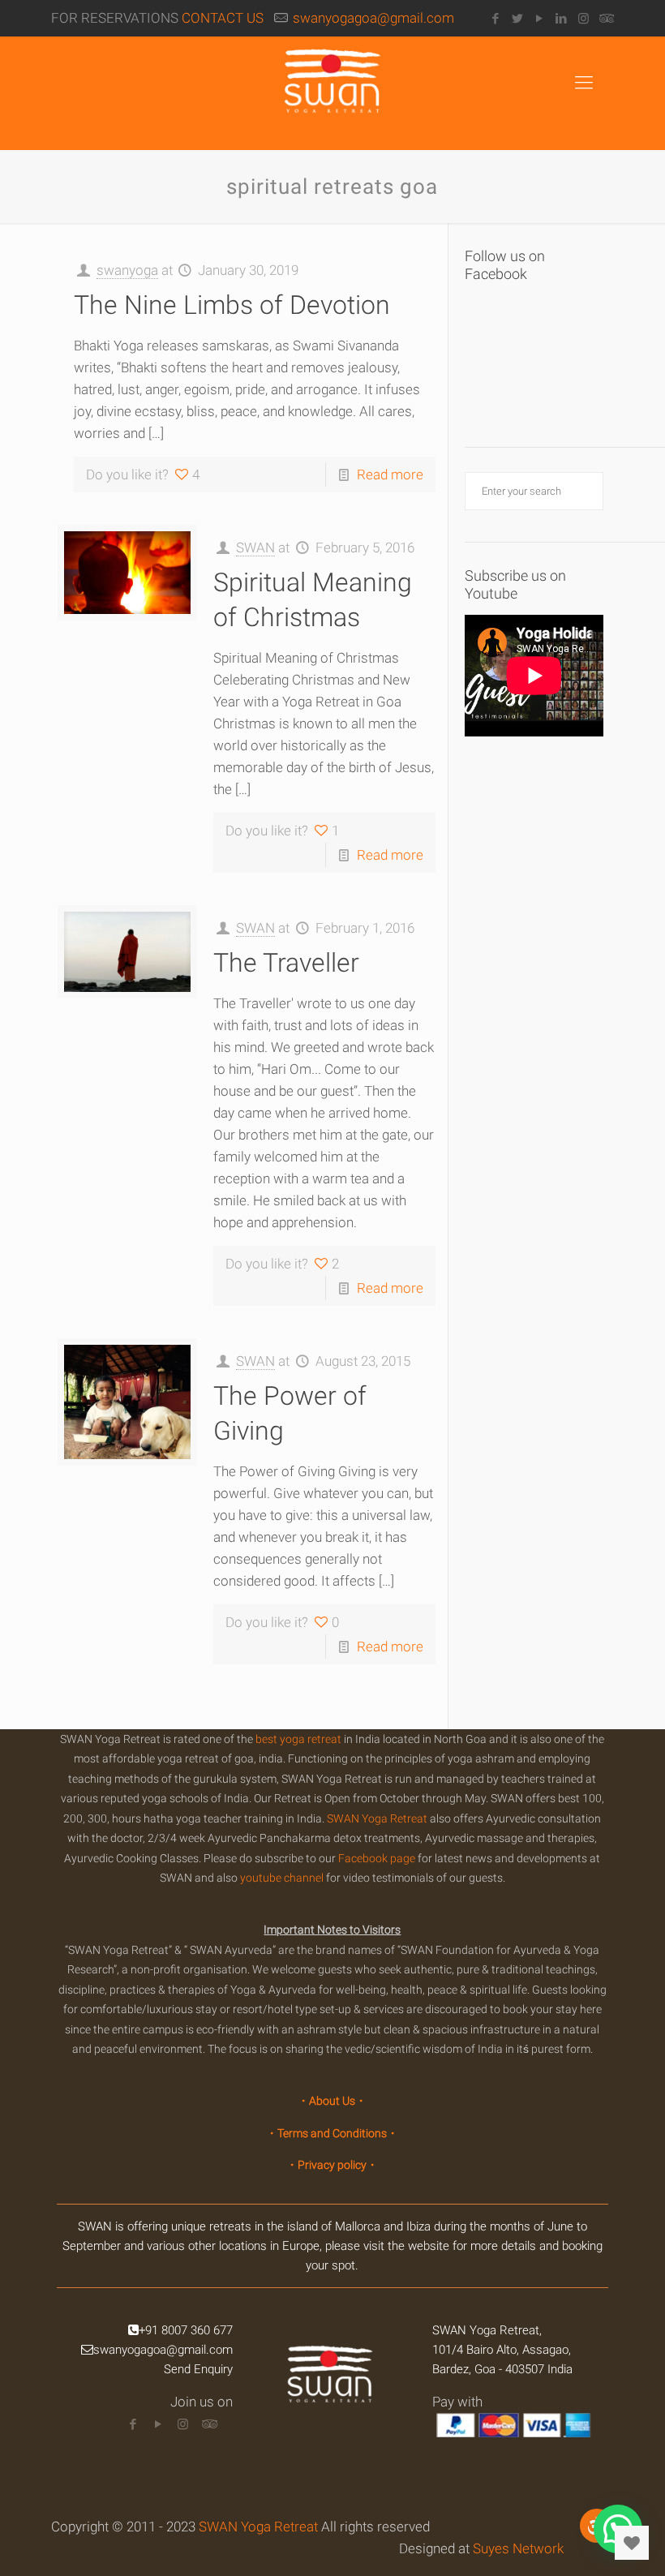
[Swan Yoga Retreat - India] (332, 2389)
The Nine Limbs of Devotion (232, 305)
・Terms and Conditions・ (332, 2133)
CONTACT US (223, 18)
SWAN (255, 547)
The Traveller (286, 963)
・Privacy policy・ (332, 2165)
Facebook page (377, 1858)
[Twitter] (518, 19)
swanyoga (127, 270)
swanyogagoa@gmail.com (373, 18)
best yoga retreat (298, 1739)
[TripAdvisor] (605, 19)
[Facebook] (496, 19)
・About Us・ (332, 2101)
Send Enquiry (198, 2369)
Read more (390, 474)
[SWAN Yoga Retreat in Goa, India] (332, 93)
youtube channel (282, 1878)
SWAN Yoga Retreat (377, 1818)
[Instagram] (583, 19)
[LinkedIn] (562, 19)
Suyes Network (518, 2548)
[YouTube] (540, 19)
